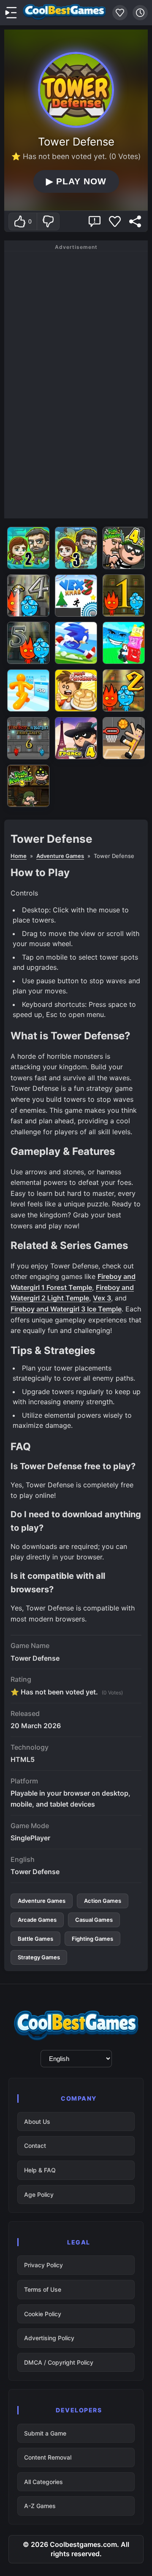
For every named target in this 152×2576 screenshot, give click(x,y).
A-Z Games (40, 2506)
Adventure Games (60, 856)
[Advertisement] (76, 383)
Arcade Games (37, 1920)
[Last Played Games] (140, 13)
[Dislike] (48, 221)
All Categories (43, 2482)
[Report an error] (95, 221)
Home (19, 856)
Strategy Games (39, 1957)
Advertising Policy (49, 2338)
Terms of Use (43, 2289)
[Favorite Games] (120, 13)
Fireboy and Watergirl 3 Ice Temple (66, 1309)
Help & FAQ (40, 2170)
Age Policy (39, 2194)
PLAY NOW (76, 181)
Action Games (103, 1901)
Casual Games (94, 1920)
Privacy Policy (43, 2265)
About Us (37, 2121)
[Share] (135, 221)
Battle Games (35, 1939)
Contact (35, 2146)
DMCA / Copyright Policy (59, 2362)
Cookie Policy (43, 2314)
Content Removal (48, 2457)
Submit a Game (45, 2433)
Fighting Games (92, 1939)
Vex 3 (102, 1298)
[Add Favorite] (115, 221)
